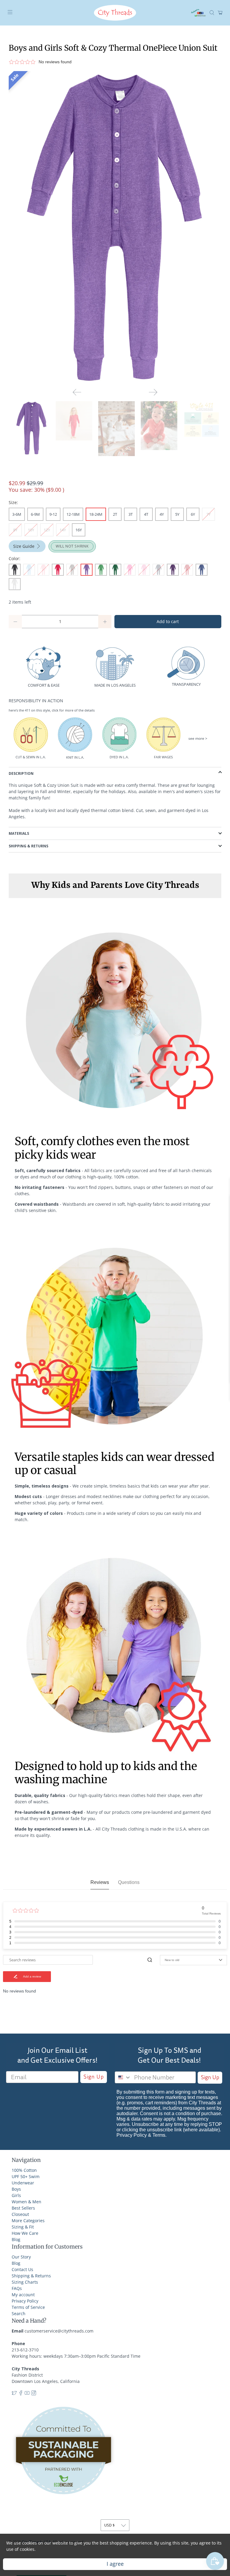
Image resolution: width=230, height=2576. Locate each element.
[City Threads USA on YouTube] (27, 2394)
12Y (47, 530)
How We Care (25, 2233)
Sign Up (94, 2077)
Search (19, 2313)
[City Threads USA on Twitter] (14, 2394)
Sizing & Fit (23, 2227)
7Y (208, 514)
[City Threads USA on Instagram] (34, 2394)
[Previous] (77, 392)
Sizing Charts (25, 2282)
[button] (113, 62)
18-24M (96, 514)
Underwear (23, 2183)
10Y (31, 530)
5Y (177, 514)
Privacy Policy (132, 2135)
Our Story (21, 2257)
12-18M (73, 514)
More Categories (28, 2221)
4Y (162, 514)
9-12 (53, 514)
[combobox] (123, 2077)
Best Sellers (23, 2208)
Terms (159, 2135)
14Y (63, 530)
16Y (79, 530)
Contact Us (22, 2269)
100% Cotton (24, 2170)
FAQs (17, 2288)
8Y (15, 530)
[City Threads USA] (115, 13)
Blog (16, 2239)
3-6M (17, 514)
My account (23, 2295)
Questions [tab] (129, 1882)
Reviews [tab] (100, 1882)
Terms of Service (28, 2307)
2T (115, 514)
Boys (16, 2189)
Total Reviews (211, 1913)
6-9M (35, 514)
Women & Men (27, 2202)
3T (131, 514)
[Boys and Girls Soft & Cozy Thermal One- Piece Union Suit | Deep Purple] (115, 227)
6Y (193, 514)
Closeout (20, 2214)
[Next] (153, 392)
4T (146, 514)
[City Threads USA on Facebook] (21, 2394)
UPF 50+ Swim (26, 2176)
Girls (16, 2195)
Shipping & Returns (31, 2276)
